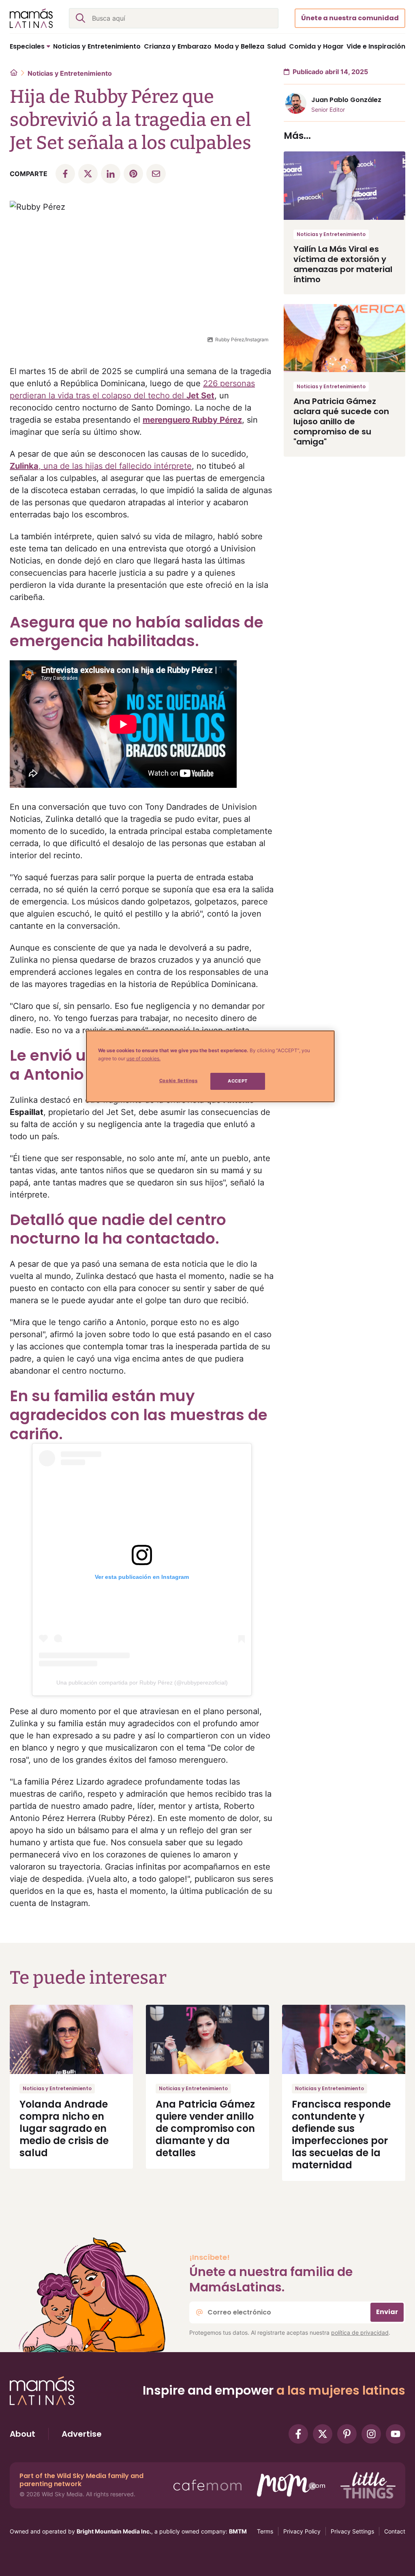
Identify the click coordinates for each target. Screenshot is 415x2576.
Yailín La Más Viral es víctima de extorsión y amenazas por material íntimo (343, 264)
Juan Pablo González (346, 100)
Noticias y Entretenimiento (70, 73)
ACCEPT (237, 1081)
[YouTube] (396, 2434)
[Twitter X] (323, 2434)
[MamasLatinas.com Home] (31, 18)
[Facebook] (298, 2434)
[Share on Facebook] (65, 174)
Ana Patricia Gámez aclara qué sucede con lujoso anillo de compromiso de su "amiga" (341, 421)
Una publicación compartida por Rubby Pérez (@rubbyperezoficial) (142, 1683)
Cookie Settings (179, 1081)
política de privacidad (360, 2332)
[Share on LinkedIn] (111, 174)
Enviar (387, 2312)
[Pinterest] (347, 2434)
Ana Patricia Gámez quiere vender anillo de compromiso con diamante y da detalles (205, 2128)
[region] (210, 1066)
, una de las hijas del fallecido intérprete (101, 466)
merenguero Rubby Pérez (192, 420)
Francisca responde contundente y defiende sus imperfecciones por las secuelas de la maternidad (341, 2135)
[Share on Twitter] (88, 174)
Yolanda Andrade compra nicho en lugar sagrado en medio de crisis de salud (64, 2128)
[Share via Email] (156, 174)
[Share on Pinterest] (133, 174)
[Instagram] (371, 2434)
